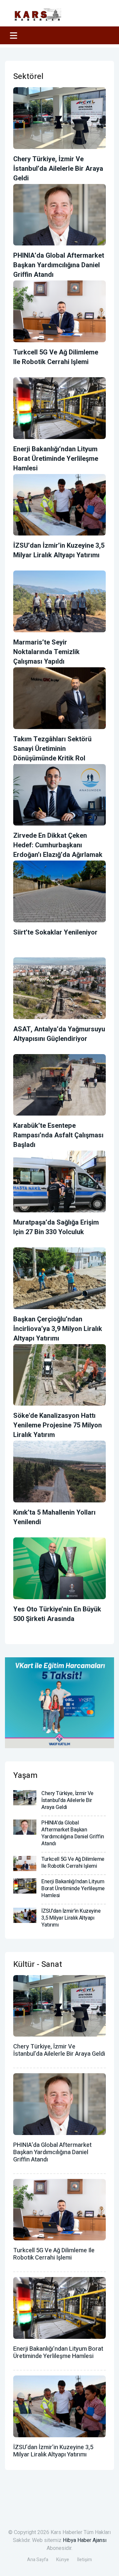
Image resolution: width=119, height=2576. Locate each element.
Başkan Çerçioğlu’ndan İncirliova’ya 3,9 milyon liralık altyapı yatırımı (58, 1329)
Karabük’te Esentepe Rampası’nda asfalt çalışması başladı (58, 1135)
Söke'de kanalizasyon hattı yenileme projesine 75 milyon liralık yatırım (58, 1425)
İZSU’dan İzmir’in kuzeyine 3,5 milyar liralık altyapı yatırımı (59, 550)
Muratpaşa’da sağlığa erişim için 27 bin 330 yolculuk (56, 1227)
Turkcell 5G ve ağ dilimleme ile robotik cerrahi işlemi (56, 357)
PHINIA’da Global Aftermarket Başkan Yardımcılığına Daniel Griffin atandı (59, 265)
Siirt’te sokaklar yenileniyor (55, 932)
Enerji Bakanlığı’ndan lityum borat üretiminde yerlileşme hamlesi (56, 459)
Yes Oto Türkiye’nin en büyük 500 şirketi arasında (57, 1614)
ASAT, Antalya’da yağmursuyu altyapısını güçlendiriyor (59, 1034)
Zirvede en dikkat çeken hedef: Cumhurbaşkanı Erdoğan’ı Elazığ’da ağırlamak (58, 845)
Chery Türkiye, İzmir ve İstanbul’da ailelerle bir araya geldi (58, 169)
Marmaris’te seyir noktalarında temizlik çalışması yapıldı (46, 652)
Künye (63, 2560)
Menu (15, 35)
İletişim (84, 2560)
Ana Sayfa (38, 2560)
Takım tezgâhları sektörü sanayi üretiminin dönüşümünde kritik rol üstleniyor (52, 754)
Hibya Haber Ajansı (85, 2540)
